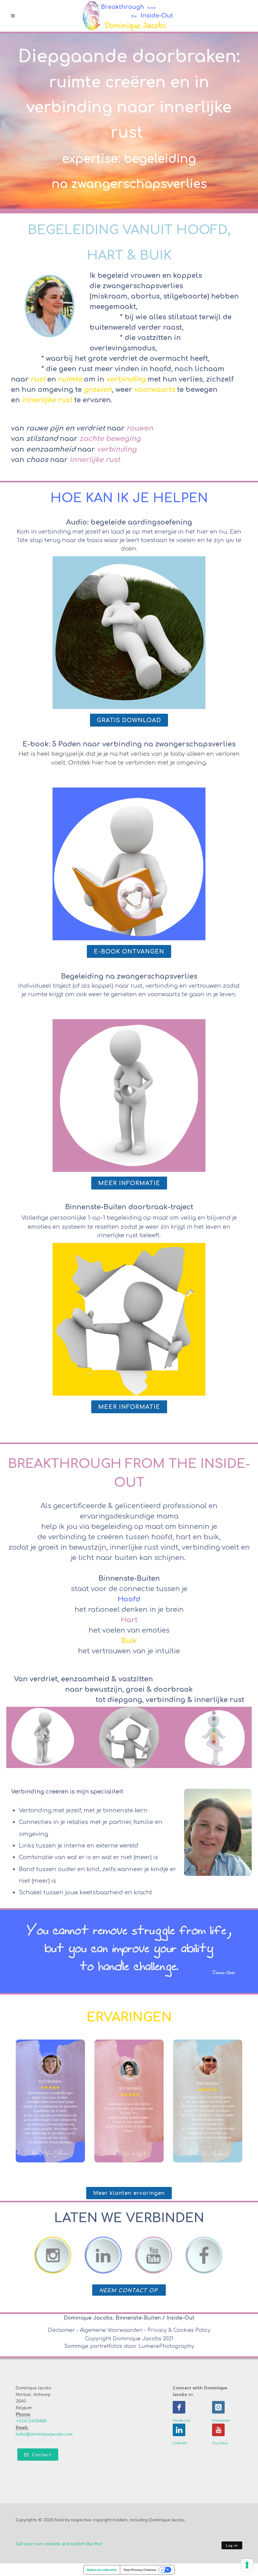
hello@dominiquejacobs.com (44, 2434)
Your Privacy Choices (140, 2570)
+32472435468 (31, 2421)
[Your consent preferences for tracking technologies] (247, 2565)
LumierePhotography (166, 2346)
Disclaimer (61, 2330)
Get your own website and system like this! (59, 2544)
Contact (41, 2455)
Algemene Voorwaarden (111, 2330)
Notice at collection (102, 2570)
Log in (232, 2546)
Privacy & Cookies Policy (179, 2330)
